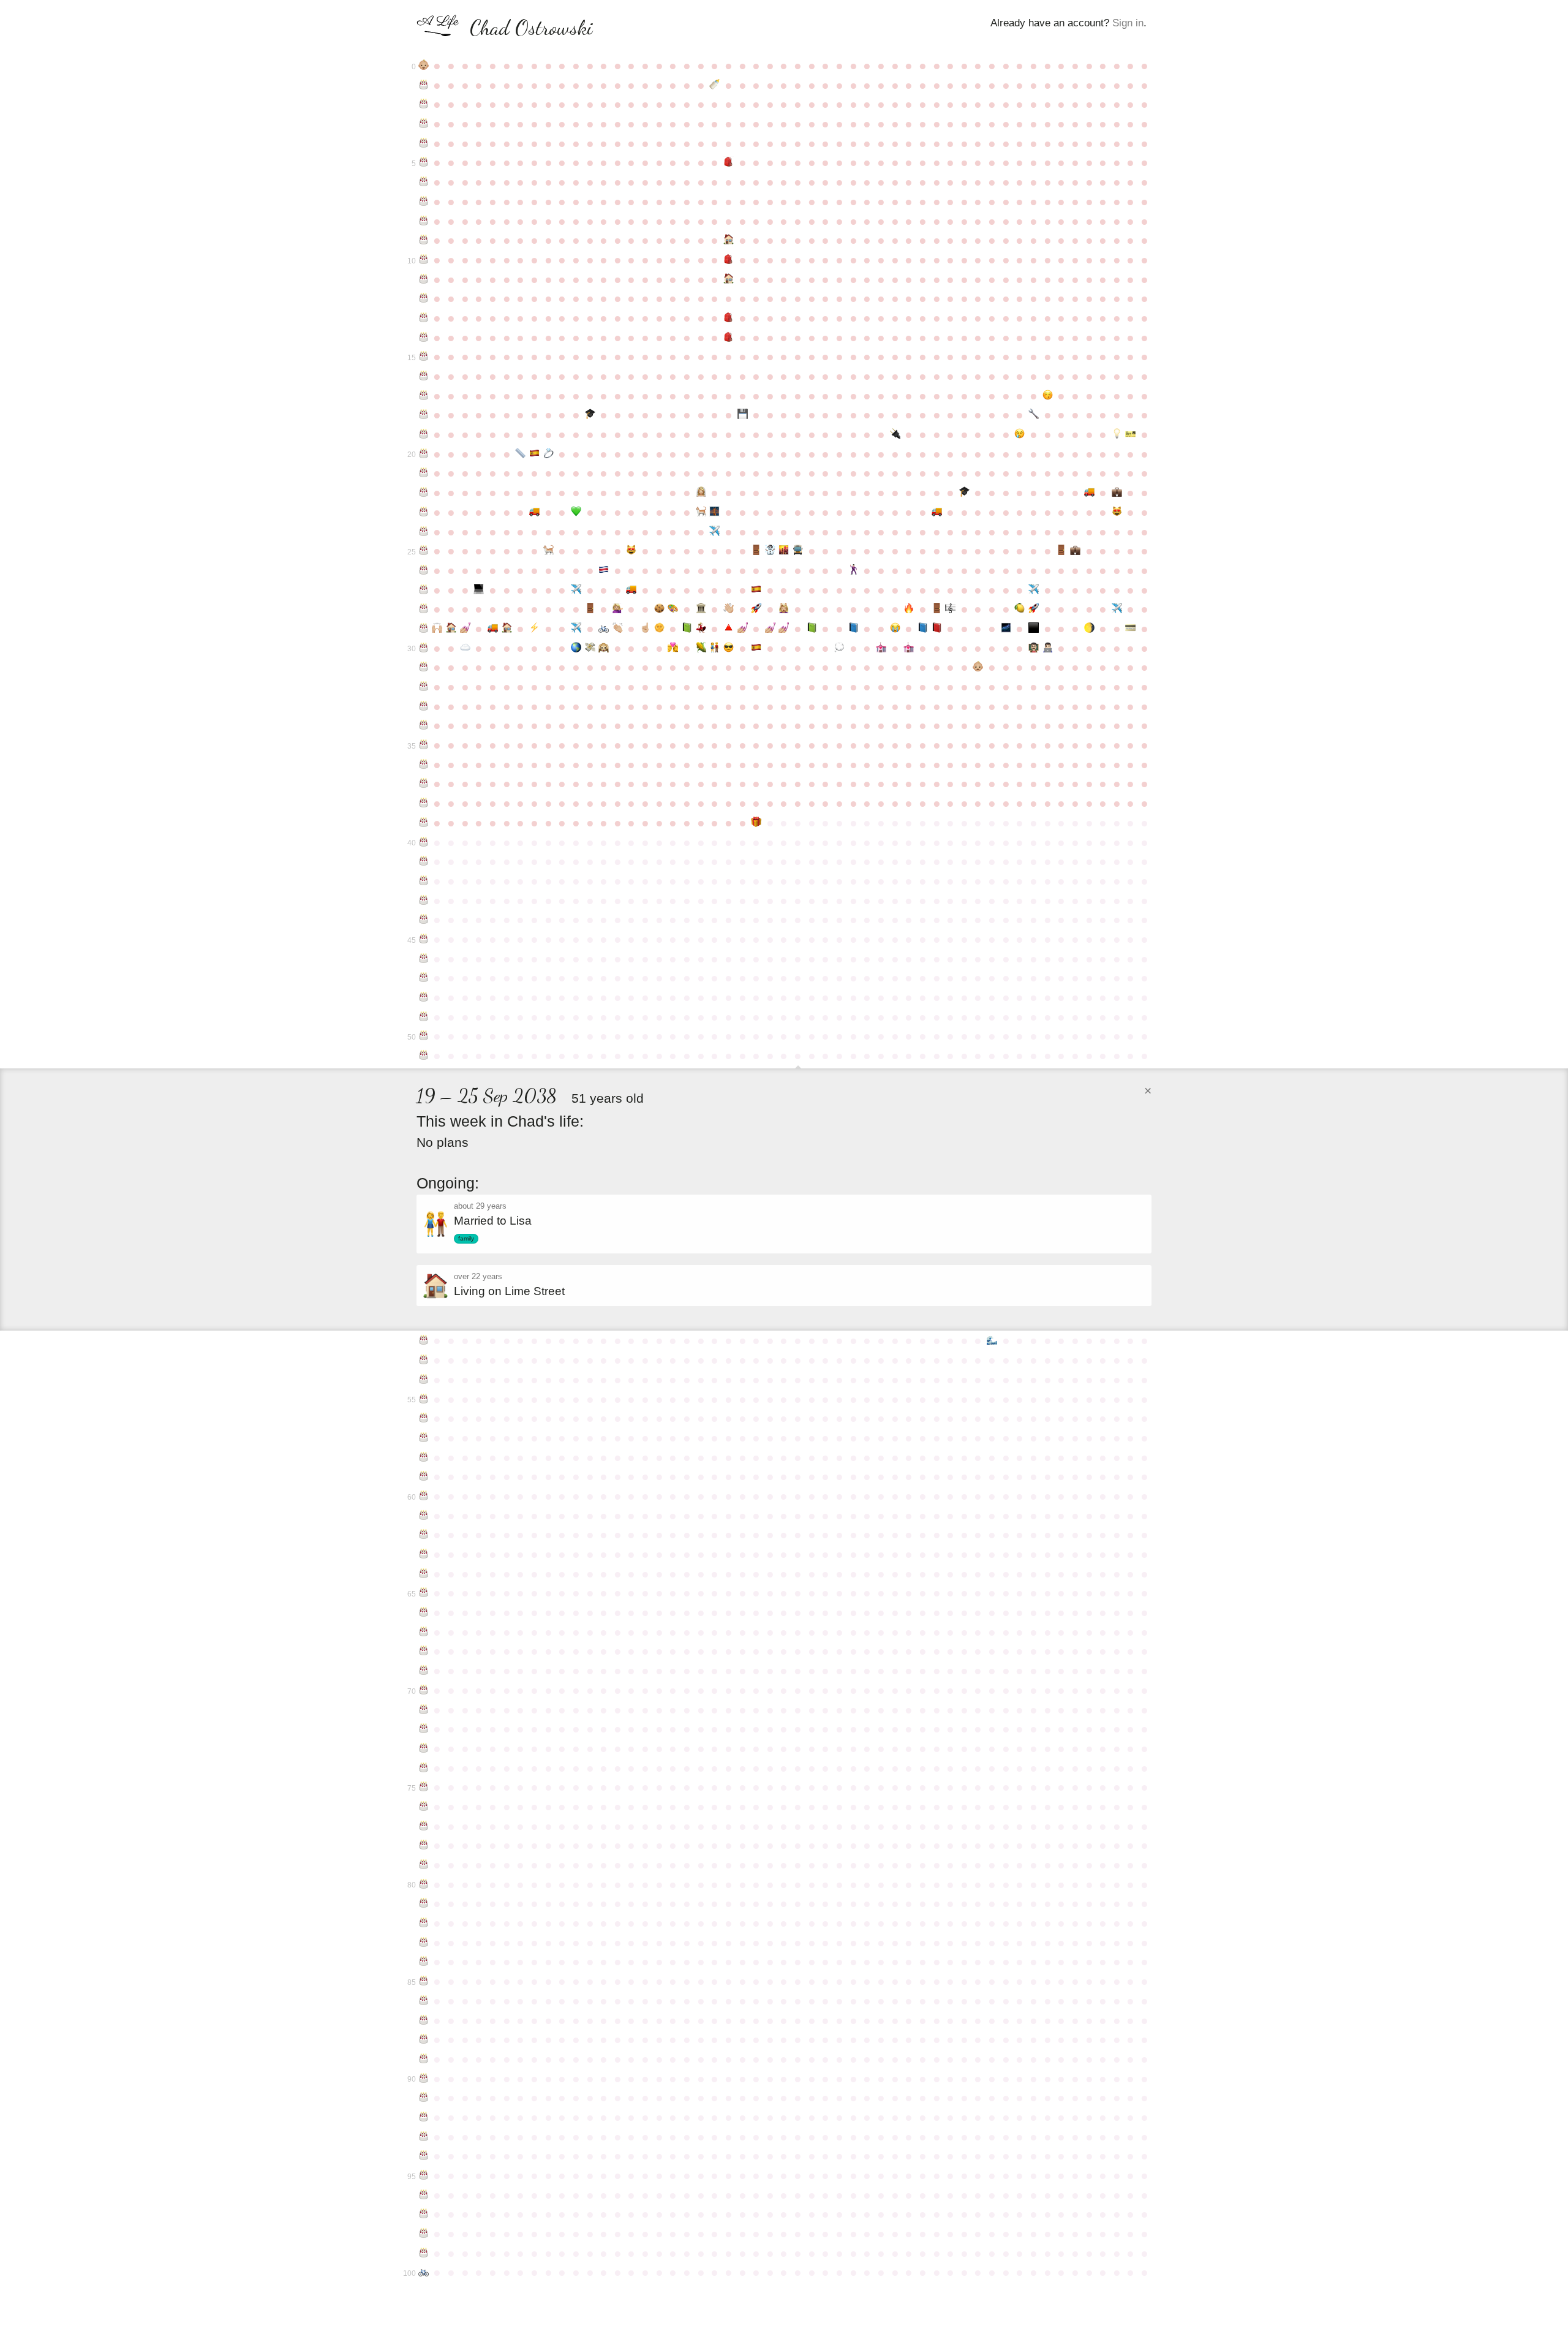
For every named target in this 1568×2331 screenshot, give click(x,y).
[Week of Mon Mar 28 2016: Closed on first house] (451, 629)
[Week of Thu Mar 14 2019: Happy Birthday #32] (424, 687)
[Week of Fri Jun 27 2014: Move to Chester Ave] (632, 590)
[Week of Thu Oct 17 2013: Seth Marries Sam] (854, 570)
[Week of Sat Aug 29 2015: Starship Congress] (756, 609)
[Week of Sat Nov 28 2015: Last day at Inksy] (937, 609)
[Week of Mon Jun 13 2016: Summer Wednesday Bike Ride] (604, 629)
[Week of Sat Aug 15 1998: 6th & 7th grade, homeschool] (729, 279)
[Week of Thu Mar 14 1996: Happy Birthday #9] (424, 240)
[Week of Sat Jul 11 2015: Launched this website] (659, 609)
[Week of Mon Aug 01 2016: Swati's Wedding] (701, 629)
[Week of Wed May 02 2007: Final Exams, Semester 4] (520, 454)
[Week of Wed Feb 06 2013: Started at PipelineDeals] (1075, 551)
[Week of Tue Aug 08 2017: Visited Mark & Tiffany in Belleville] (714, 648)
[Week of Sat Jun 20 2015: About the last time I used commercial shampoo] (618, 609)
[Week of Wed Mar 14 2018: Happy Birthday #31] (424, 667)
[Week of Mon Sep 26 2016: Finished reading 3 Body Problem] (812, 629)
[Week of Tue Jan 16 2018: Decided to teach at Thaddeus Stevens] (1034, 648)
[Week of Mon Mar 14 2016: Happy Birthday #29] (424, 629)
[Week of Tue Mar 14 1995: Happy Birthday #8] (424, 221)
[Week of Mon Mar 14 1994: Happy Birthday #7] (424, 202)
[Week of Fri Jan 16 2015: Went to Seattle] (1034, 590)
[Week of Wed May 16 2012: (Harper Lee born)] (548, 551)
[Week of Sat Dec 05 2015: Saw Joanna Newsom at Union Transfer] (950, 609)
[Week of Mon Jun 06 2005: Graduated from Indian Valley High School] (590, 415)
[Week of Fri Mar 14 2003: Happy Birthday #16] (424, 376)
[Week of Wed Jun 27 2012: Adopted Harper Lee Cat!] (632, 551)
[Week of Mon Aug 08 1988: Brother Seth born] (714, 85)
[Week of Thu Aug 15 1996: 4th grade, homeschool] (729, 240)
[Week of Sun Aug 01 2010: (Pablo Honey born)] (701, 512)
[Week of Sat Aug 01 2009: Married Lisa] (701, 493)
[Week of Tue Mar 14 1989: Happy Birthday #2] (424, 104)
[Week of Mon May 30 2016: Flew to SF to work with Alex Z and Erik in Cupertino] (576, 629)
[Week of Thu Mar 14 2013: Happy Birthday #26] (424, 570)
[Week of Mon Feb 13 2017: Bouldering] (1089, 629)
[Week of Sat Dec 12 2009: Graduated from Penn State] (964, 493)
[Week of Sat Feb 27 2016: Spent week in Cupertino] (1117, 609)
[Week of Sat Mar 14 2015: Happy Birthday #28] (424, 609)
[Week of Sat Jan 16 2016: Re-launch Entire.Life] (1034, 609)
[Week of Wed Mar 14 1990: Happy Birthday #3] (424, 124)
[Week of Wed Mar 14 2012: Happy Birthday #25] (424, 551)
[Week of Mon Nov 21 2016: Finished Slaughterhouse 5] (923, 629)
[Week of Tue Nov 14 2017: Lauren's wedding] (909, 648)
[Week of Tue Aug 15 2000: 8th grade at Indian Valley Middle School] (729, 318)
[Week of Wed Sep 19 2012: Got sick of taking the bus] (798, 551)
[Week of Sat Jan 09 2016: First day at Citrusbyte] (1020, 609)
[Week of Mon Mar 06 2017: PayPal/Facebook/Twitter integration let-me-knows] (1131, 629)
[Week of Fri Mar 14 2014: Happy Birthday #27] (424, 590)
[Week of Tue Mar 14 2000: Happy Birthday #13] (424, 318)
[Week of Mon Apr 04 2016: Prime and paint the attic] (465, 629)
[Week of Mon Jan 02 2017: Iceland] (1006, 629)
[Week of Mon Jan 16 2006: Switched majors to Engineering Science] (1034, 415)
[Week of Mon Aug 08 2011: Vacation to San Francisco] (714, 532)
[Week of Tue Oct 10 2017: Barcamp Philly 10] (839, 648)
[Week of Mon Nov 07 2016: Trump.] (895, 629)
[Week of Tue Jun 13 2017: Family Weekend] (604, 648)
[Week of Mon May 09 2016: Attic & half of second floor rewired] (534, 629)
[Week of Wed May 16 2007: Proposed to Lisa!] (548, 454)
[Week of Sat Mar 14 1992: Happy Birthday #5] (424, 162)
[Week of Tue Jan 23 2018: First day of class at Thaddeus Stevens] (1048, 648)
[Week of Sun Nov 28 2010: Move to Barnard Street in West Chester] (937, 512)
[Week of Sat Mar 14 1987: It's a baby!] (424, 66)
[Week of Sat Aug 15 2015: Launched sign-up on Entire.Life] (729, 609)
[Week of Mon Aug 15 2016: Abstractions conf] (729, 629)
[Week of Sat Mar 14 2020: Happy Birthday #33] (424, 706)
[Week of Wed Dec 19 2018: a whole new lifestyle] (978, 667)
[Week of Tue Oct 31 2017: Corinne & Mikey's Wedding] (881, 648)
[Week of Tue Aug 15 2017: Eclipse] (729, 648)
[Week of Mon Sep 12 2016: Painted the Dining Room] (784, 629)
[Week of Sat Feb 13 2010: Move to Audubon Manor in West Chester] (1089, 493)
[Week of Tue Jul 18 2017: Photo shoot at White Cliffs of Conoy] (673, 648)
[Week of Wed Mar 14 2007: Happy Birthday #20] (424, 454)
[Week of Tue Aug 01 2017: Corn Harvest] (701, 648)
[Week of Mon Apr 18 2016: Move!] (493, 629)
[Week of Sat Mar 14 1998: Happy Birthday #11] (424, 279)
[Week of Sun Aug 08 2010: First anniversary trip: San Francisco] (714, 512)
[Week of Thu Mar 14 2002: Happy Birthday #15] (424, 357)
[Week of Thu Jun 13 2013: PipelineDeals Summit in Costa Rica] (604, 570)
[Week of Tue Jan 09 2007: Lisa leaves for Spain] (1020, 434)
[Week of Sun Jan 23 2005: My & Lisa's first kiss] (1048, 396)
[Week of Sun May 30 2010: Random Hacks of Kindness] (576, 512)
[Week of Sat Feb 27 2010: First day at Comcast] (1117, 493)
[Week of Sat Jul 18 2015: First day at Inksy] (673, 609)
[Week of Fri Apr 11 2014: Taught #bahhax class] (479, 590)
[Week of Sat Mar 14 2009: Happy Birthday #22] (424, 493)
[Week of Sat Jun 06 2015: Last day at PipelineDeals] (590, 609)
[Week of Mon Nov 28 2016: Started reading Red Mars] (937, 629)
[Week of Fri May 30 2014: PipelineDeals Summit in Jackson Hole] (576, 590)
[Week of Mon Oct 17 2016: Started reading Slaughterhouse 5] (854, 629)
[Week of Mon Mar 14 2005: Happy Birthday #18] (424, 415)
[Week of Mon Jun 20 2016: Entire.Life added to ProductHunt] (618, 629)
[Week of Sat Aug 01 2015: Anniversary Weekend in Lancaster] (701, 609)
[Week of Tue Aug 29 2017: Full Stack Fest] (756, 648)
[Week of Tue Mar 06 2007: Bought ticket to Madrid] (1131, 434)
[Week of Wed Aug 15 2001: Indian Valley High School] (729, 338)
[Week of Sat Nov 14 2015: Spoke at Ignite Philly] (909, 609)
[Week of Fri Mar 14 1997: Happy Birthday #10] (424, 260)
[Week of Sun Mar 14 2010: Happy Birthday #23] (424, 512)
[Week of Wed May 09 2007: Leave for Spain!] (534, 454)
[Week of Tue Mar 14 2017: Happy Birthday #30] (424, 648)
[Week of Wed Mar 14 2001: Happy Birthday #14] (424, 338)
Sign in (1128, 23)
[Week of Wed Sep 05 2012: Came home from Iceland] (770, 551)
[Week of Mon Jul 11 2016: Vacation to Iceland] (659, 629)
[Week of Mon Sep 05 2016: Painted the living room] (770, 629)
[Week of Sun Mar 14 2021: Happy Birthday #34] (424, 725)
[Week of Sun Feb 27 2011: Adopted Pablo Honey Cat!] (1117, 512)
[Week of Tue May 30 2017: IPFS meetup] (576, 648)
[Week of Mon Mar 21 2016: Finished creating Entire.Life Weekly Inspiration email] (438, 629)
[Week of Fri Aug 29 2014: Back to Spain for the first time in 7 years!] (756, 590)
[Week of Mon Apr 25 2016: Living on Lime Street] (507, 629)
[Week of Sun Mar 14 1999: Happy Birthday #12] (424, 298)
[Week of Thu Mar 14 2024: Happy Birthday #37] (424, 784)
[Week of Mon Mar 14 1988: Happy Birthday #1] (424, 85)
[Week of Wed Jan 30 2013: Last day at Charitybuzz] (1061, 551)
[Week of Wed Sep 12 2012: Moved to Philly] (784, 551)
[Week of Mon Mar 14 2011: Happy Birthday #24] (424, 532)
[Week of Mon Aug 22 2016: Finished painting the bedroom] (743, 629)
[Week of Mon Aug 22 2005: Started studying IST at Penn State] (743, 415)
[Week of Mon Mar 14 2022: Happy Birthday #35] (424, 745)
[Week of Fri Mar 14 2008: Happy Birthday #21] (424, 473)
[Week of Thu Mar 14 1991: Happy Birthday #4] (424, 143)
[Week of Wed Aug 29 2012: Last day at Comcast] (756, 551)
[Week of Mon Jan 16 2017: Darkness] (1034, 629)
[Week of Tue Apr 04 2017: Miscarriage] (465, 648)
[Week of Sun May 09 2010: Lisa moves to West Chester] (534, 512)
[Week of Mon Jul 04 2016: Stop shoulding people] (645, 629)
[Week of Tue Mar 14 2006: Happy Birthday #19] (424, 434)
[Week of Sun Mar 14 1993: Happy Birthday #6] (424, 182)
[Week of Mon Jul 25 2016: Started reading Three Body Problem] (687, 629)
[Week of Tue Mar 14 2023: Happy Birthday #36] (424, 765)
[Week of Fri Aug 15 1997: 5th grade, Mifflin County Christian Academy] (729, 260)
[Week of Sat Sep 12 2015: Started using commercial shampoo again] (784, 609)
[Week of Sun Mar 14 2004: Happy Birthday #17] (424, 396)
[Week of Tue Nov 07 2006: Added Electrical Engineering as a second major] (895, 434)
